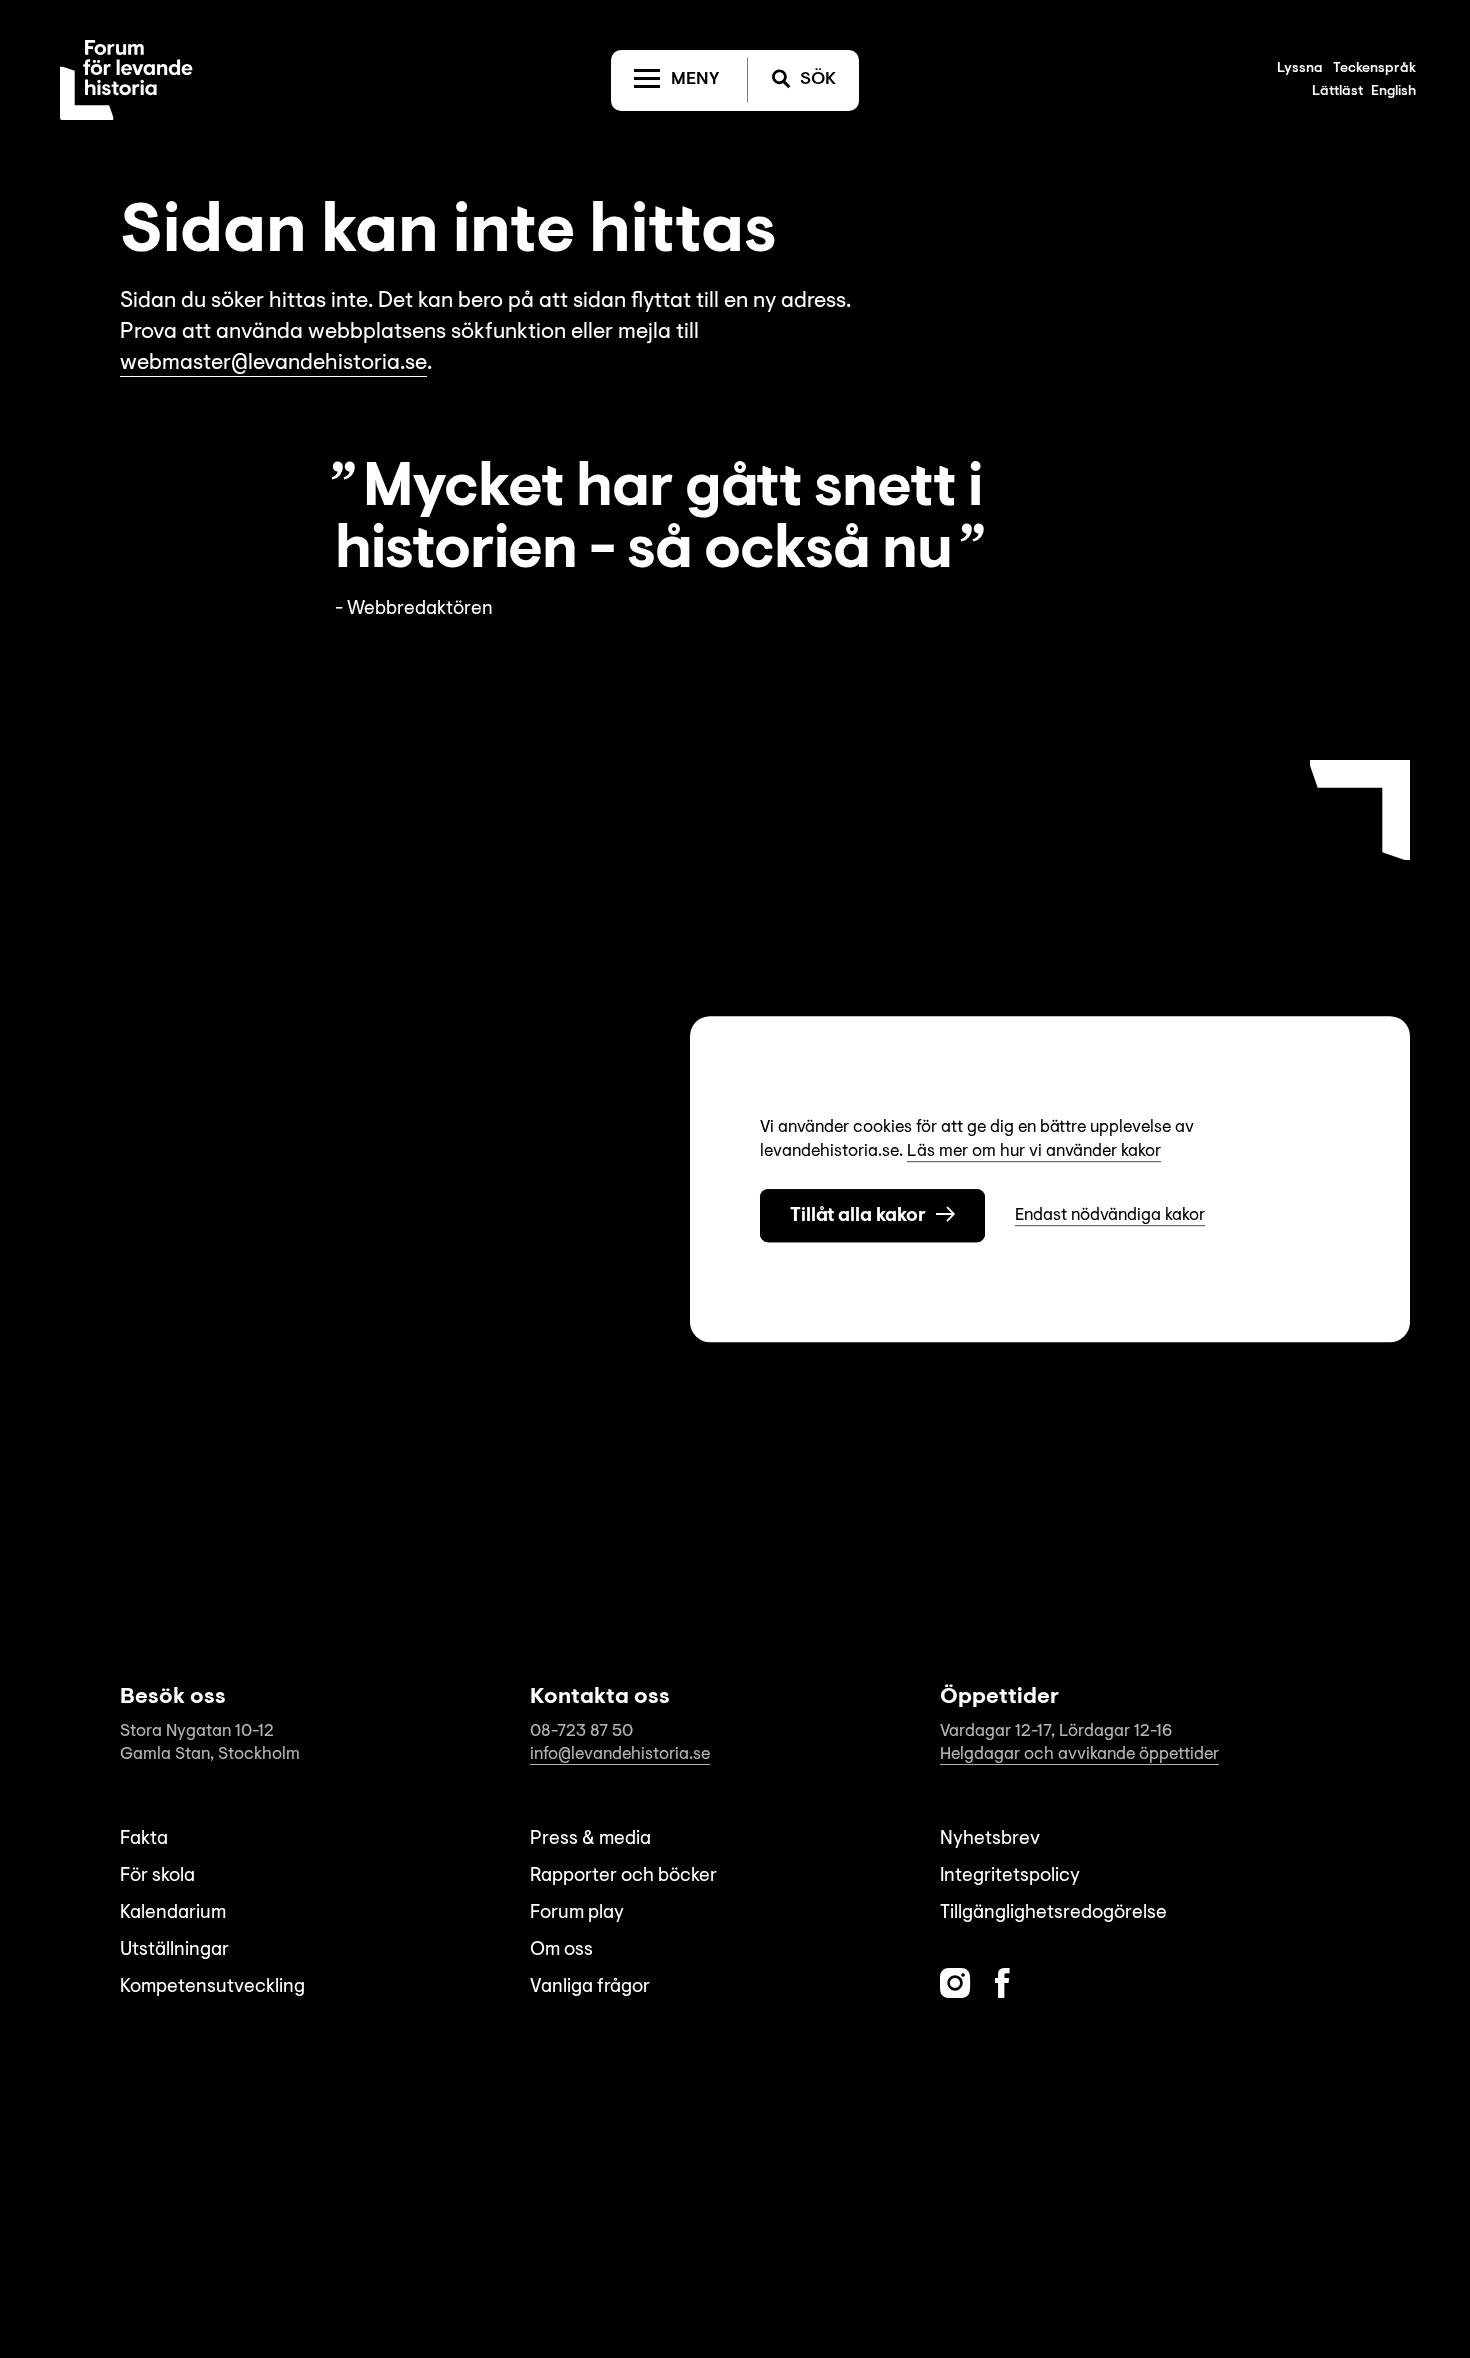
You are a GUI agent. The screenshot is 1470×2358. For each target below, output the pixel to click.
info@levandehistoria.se (620, 1754)
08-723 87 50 (581, 1731)
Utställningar (174, 1950)
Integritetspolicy (1010, 1876)
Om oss (561, 1950)
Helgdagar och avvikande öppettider (1079, 1754)
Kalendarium (173, 1913)
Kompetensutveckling (212, 1987)
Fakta (144, 1839)
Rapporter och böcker (623, 1876)
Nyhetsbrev (990, 1839)
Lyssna (1300, 69)
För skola (157, 1876)
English (1393, 92)
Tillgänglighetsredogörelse (1053, 1913)
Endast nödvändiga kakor (1110, 1215)
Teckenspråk (1374, 69)
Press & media (590, 1839)
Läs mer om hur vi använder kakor (1034, 1151)
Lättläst (1337, 92)
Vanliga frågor (590, 1987)
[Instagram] (955, 1983)
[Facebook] (1002, 1983)
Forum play (577, 1913)
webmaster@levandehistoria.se (273, 364)
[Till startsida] (126, 80)
